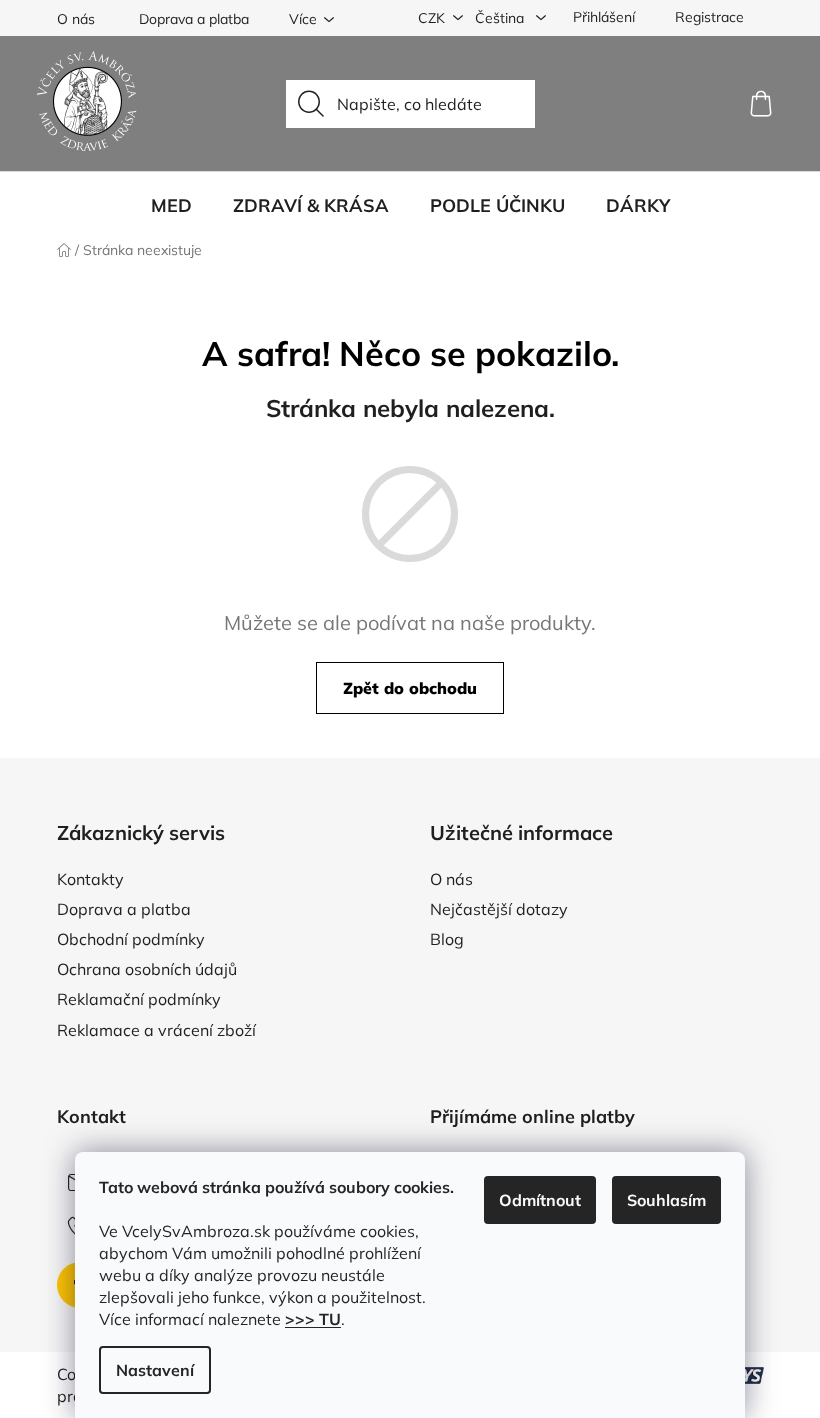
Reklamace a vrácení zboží (156, 1030)
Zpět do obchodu (410, 688)
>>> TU (313, 1319)
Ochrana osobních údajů (147, 969)
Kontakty (90, 879)
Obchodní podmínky (131, 939)
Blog (447, 939)
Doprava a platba (194, 19)
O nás (76, 19)
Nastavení (155, 1370)
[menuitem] (171, 206)
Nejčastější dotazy (499, 909)
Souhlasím (666, 1200)
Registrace (709, 17)
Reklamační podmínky (139, 999)
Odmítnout (540, 1200)
